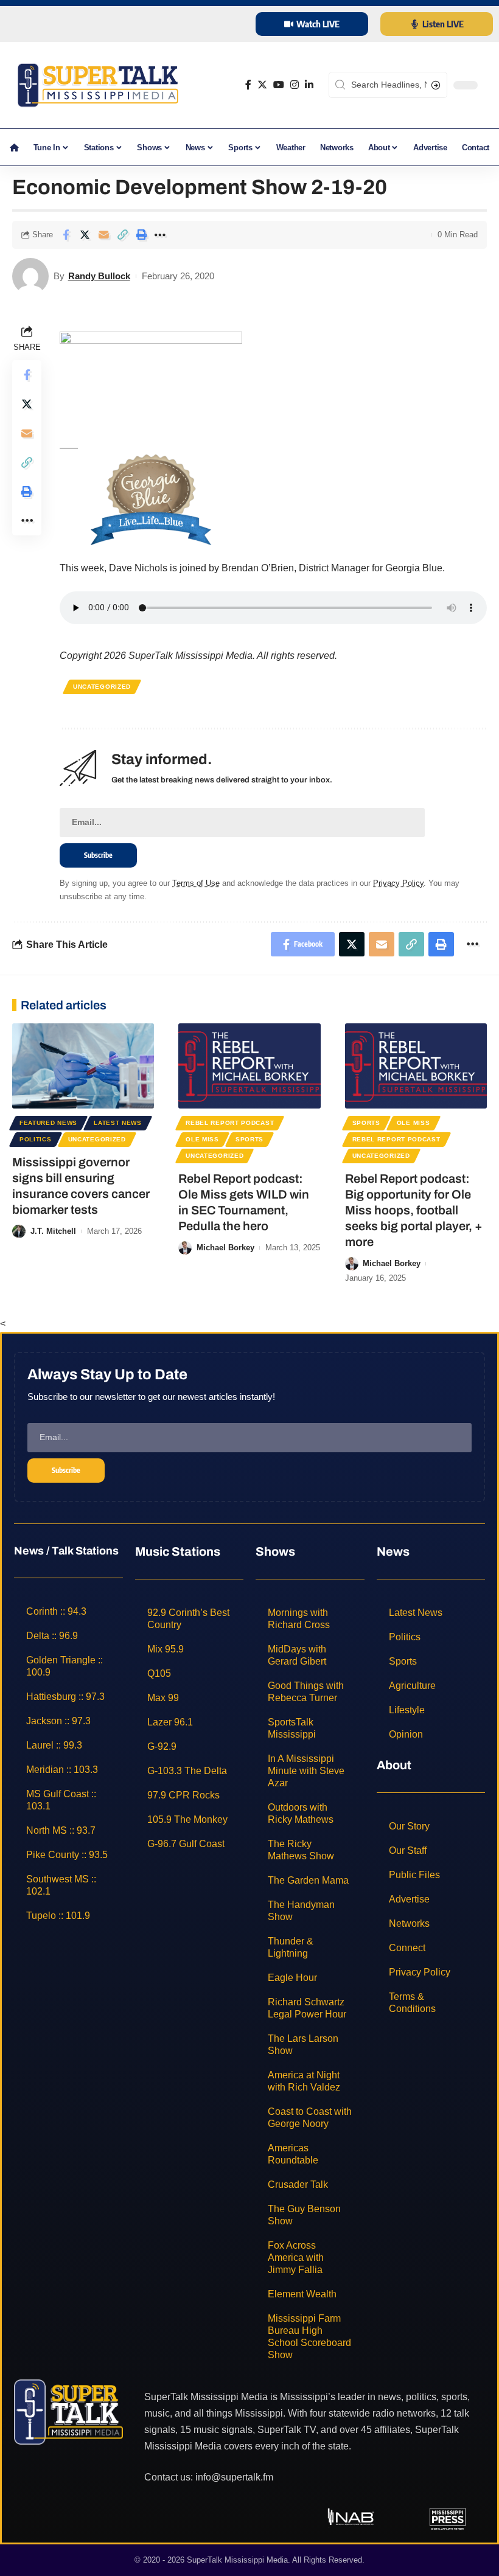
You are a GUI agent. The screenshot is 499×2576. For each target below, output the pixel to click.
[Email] (103, 235)
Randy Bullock (99, 276)
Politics (36, 1139)
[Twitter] (262, 85)
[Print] (141, 235)
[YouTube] (279, 85)
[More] (160, 235)
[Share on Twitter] (85, 235)
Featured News (48, 1123)
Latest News (118, 1123)
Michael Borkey (225, 1248)
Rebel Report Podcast (230, 1123)
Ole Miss (202, 1139)
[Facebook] (248, 85)
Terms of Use (196, 883)
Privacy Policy (398, 883)
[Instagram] (295, 85)
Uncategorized (102, 687)
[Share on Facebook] (66, 235)
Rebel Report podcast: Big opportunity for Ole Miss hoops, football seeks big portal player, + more (414, 1210)
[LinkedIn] (309, 85)
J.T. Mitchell (53, 1231)
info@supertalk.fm (234, 2477)
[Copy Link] (122, 235)
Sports (249, 1139)
